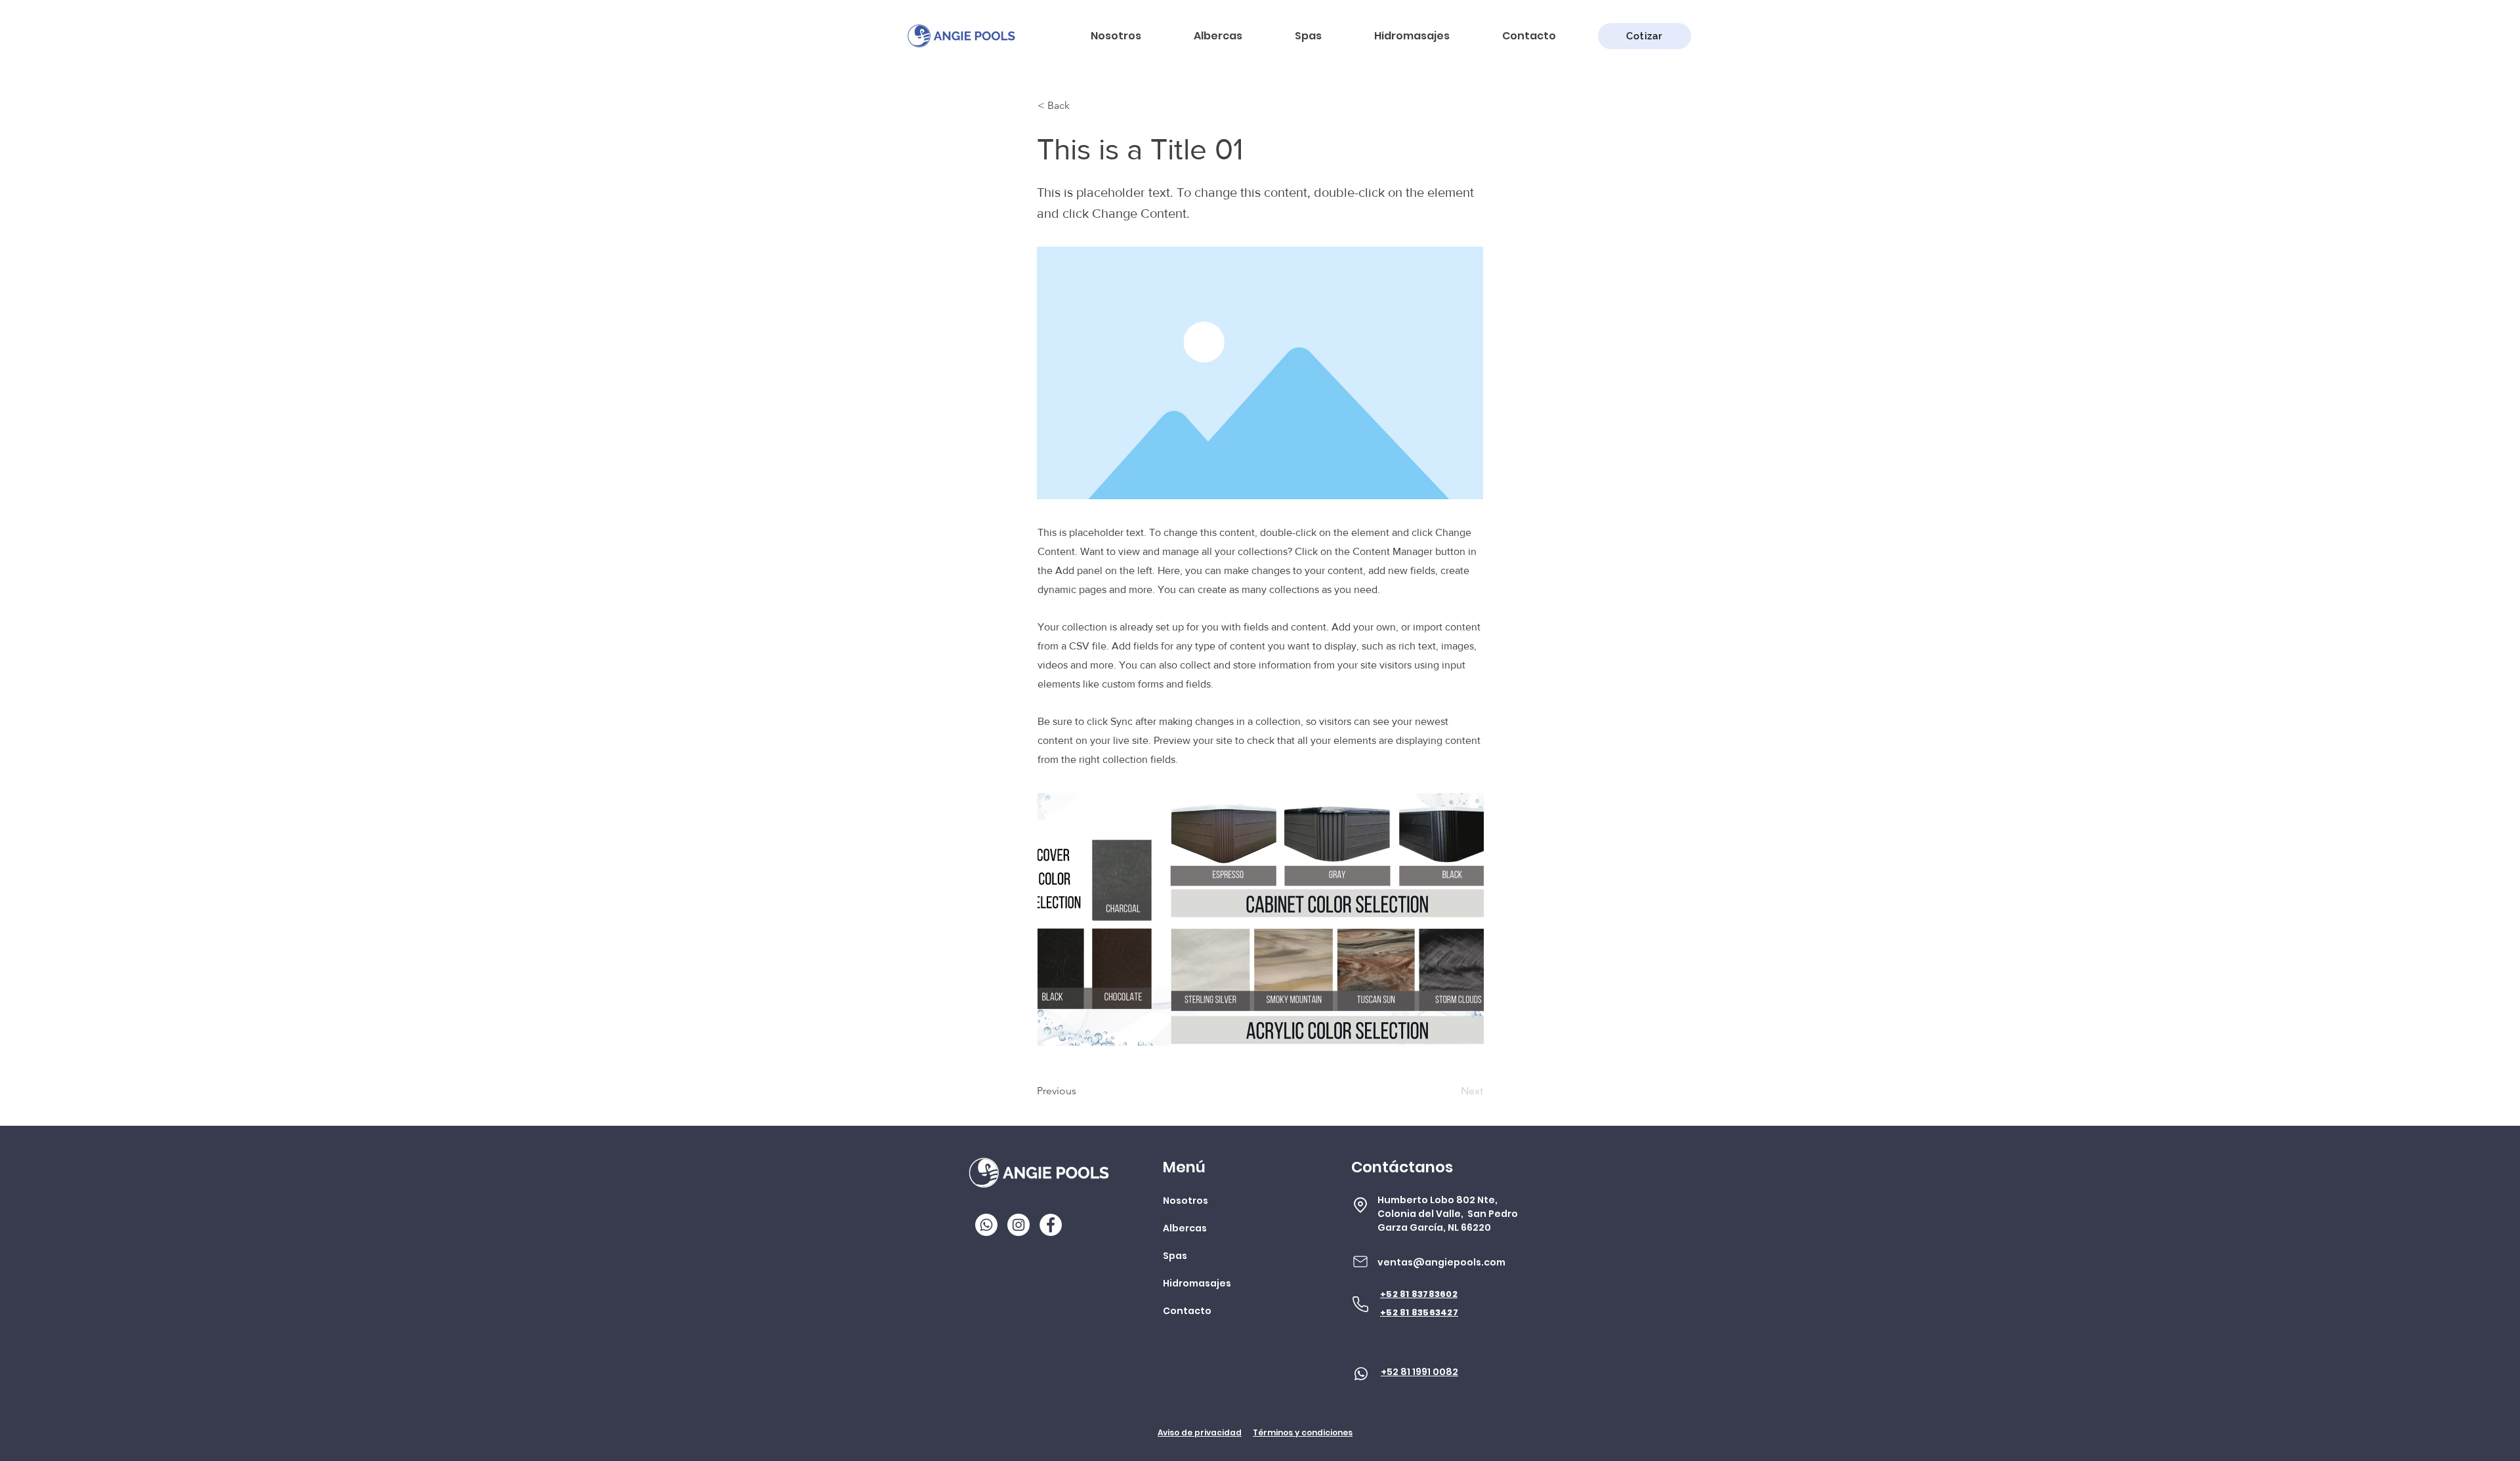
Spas (1175, 1256)
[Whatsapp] (986, 1225)
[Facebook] (1051, 1225)
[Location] (1360, 1205)
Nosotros (1186, 1201)
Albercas (1185, 1228)
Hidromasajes (1197, 1283)
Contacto (1187, 1311)
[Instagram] (1018, 1225)
